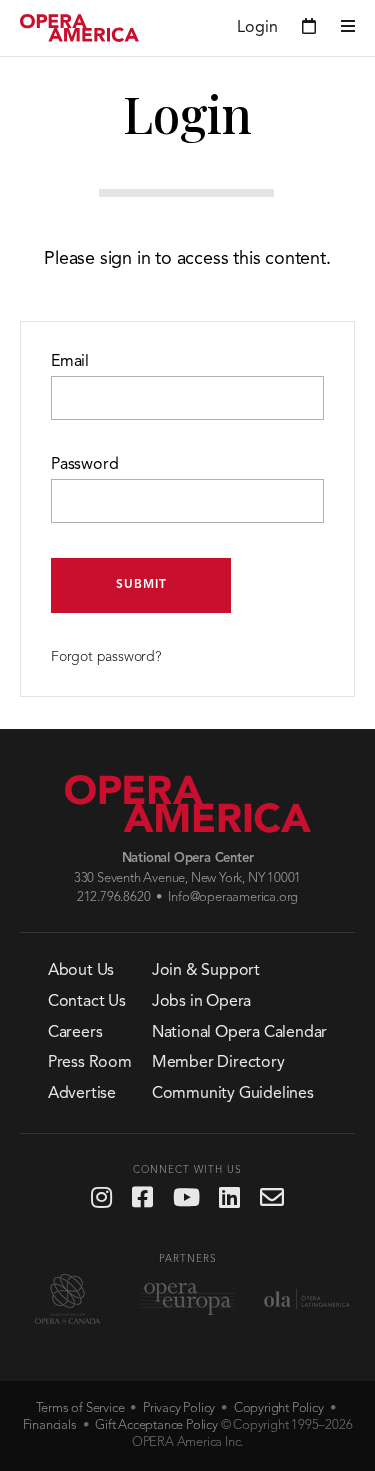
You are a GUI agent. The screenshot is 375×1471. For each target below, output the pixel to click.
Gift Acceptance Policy (156, 1425)
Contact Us (87, 1002)
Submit (141, 585)
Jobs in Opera (201, 1002)
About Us (81, 971)
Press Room (90, 1063)
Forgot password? (106, 657)
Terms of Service (80, 1408)
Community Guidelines (233, 1094)
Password (84, 465)
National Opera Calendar (239, 1033)
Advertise (82, 1094)
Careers (75, 1033)
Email (70, 362)
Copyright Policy (279, 1408)
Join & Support (206, 971)
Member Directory (218, 1063)
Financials (50, 1425)
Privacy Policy (179, 1408)
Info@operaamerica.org (233, 897)
